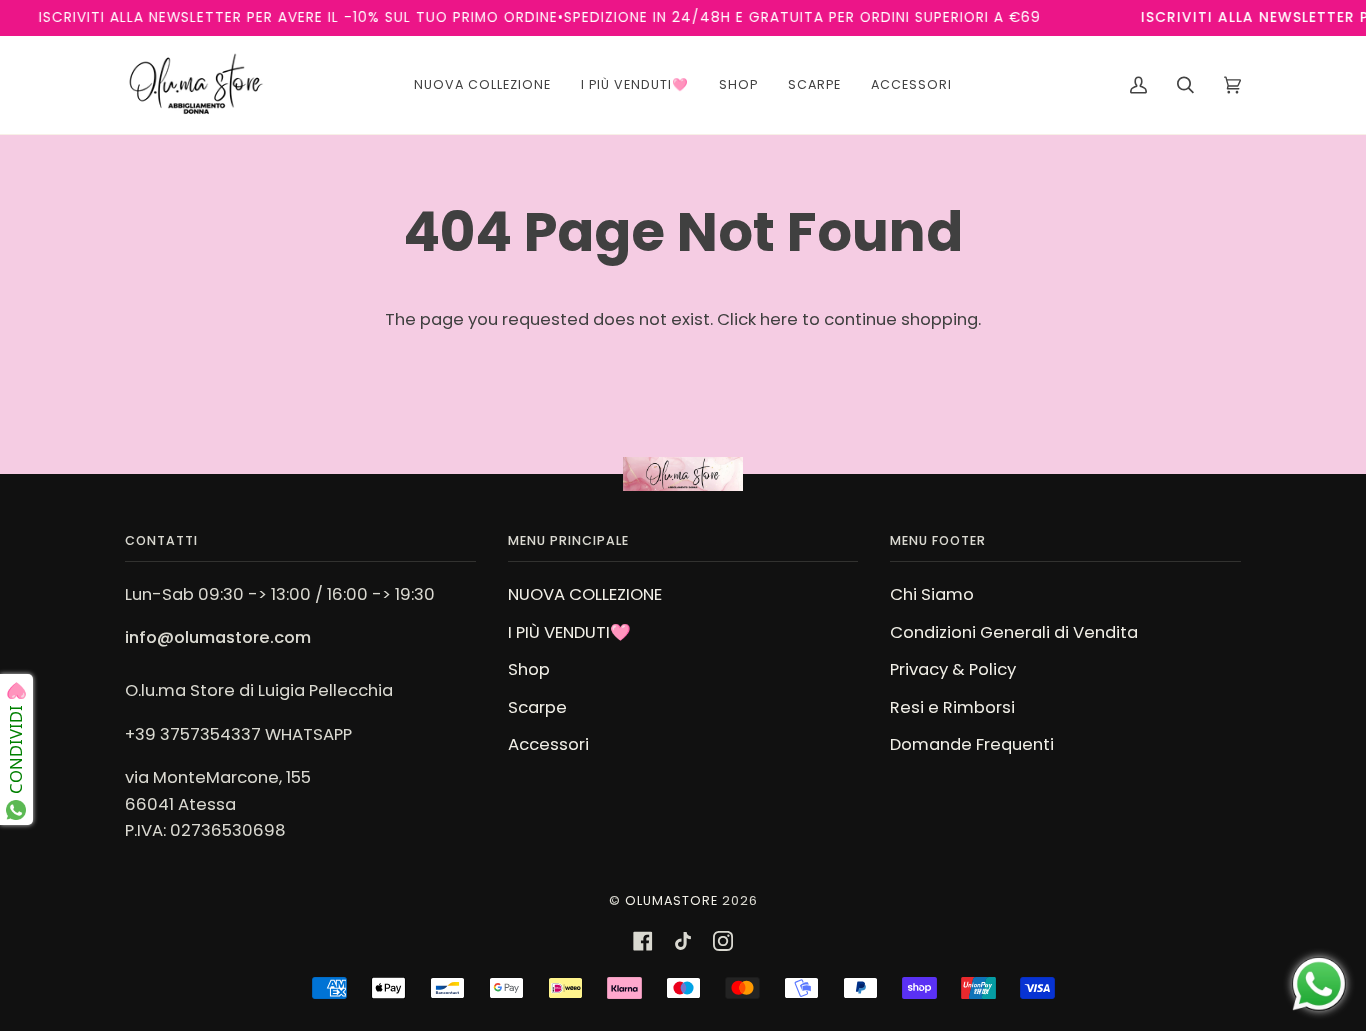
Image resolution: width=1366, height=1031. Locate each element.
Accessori (548, 744)
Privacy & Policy (953, 669)
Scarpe (537, 707)
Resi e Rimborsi (952, 707)
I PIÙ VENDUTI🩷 (569, 632)
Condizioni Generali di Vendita (1014, 632)
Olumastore (671, 900)
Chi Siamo (932, 594)
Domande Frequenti (972, 744)
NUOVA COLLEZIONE (585, 594)
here (779, 319)
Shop (529, 669)
